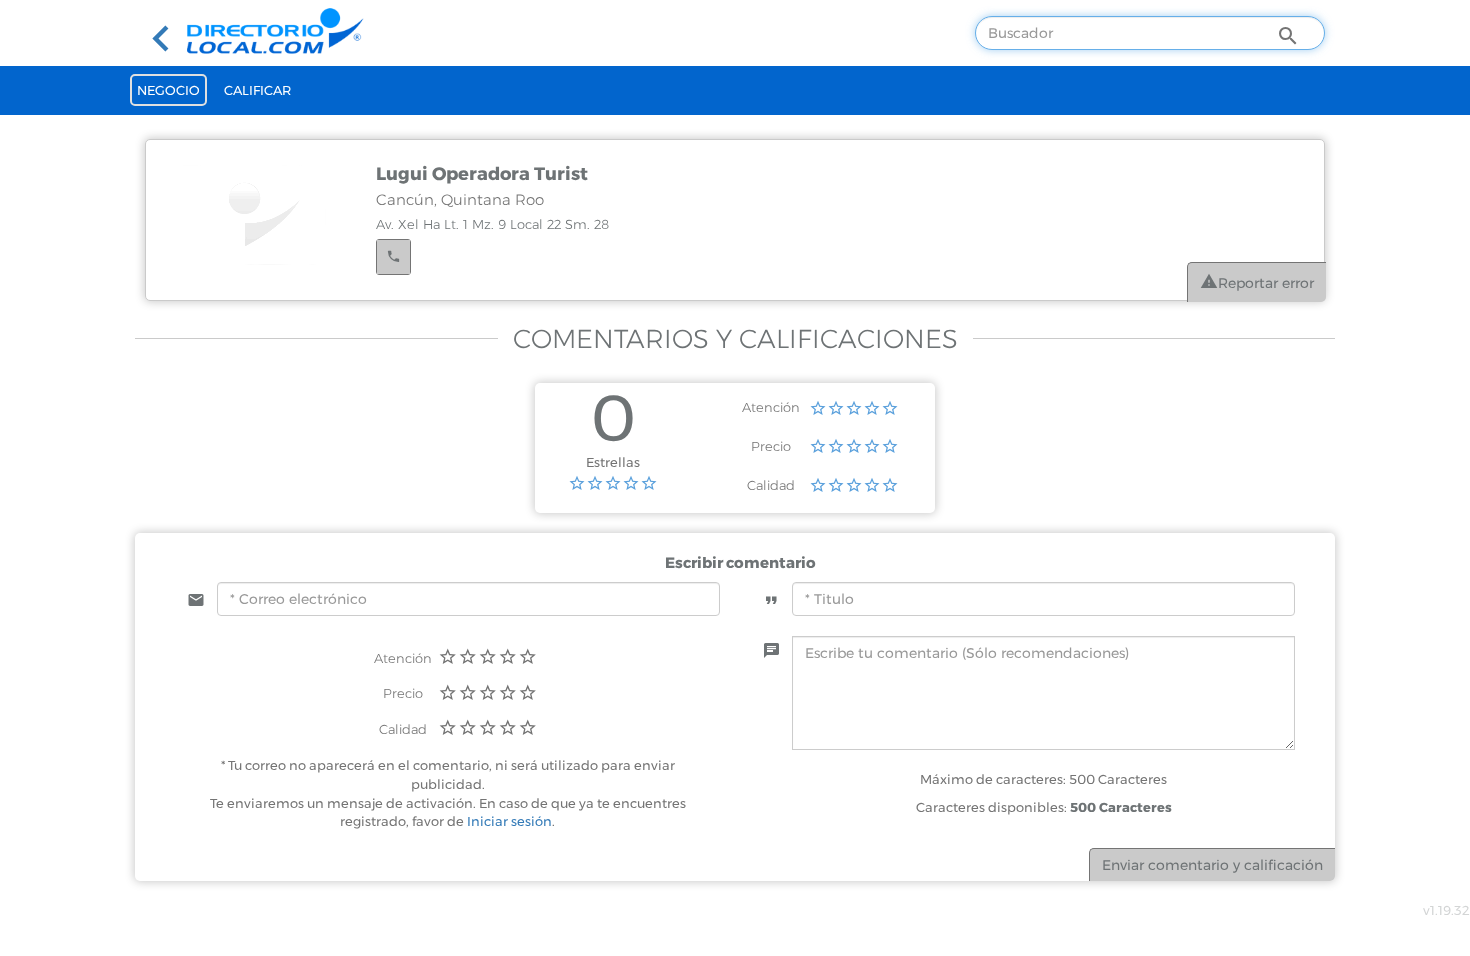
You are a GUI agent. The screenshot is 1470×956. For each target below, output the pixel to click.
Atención (771, 407)
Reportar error (1266, 283)
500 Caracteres (1121, 807)
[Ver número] (393, 257)
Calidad (771, 485)
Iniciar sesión (509, 821)
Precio (771, 446)
